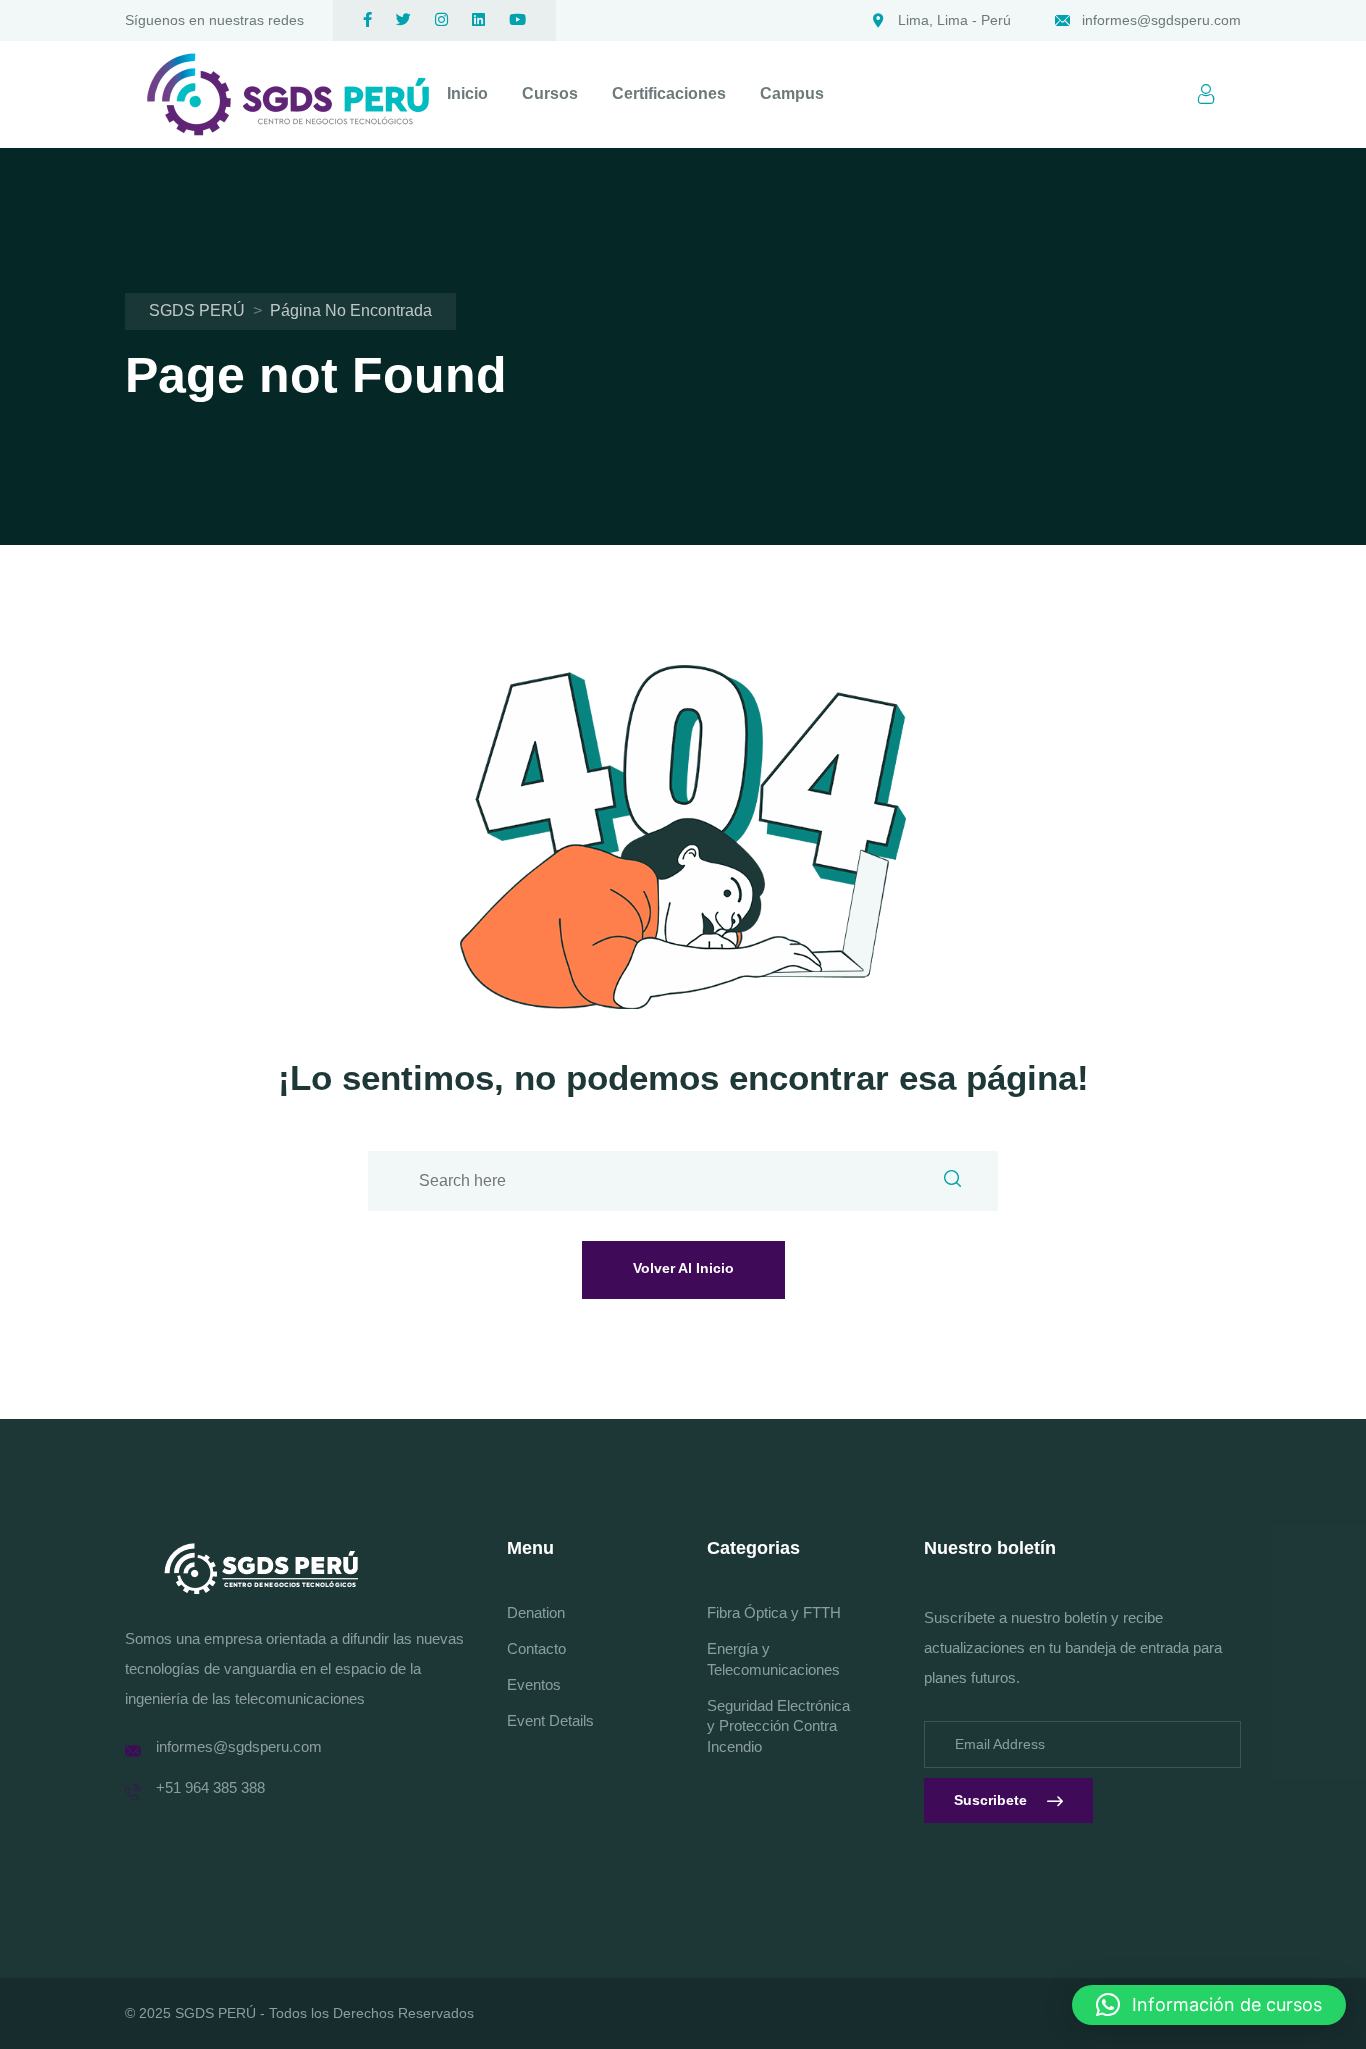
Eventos (534, 1684)
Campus (792, 93)
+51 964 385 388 (210, 1787)
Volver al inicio (683, 1268)
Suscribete (990, 1800)
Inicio (467, 93)
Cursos (550, 93)
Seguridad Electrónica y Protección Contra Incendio (778, 1726)
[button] (1209, 2005)
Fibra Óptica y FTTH (774, 1612)
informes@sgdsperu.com (1161, 20)
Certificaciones (669, 93)
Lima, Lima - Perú (954, 20)
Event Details (550, 1720)
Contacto (536, 1648)
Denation (536, 1612)
